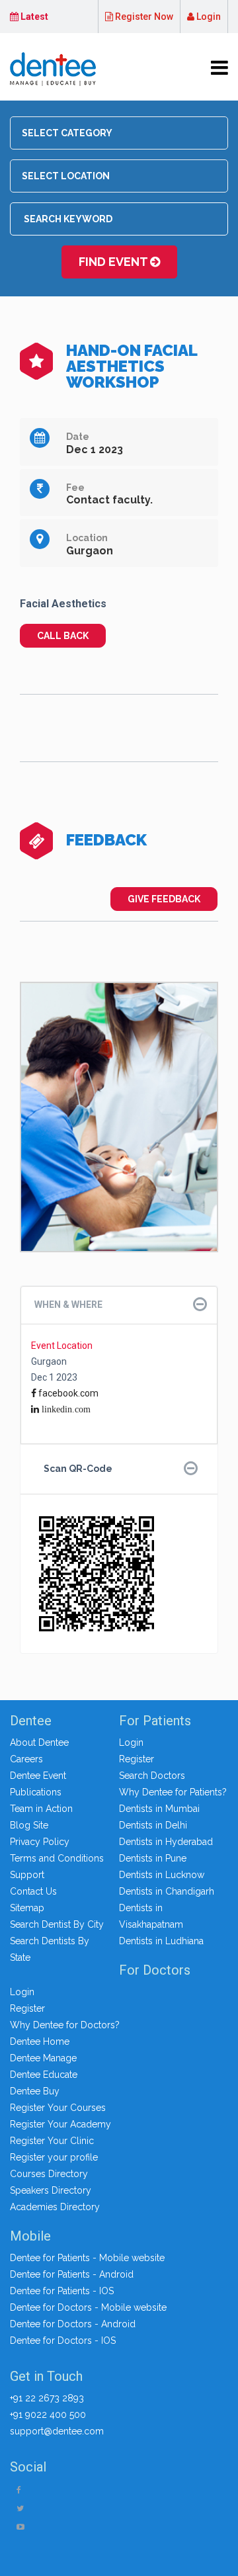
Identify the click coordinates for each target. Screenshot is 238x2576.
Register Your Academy (60, 2124)
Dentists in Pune (153, 1858)
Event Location (62, 1346)
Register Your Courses (58, 2108)
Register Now (143, 17)
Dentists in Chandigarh (167, 1891)
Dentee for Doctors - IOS (63, 2340)
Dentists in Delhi (153, 1825)
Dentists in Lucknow (162, 1875)
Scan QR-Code (78, 1469)
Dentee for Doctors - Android (73, 2324)
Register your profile (54, 2157)
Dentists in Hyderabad (166, 1842)
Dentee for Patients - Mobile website (87, 2258)
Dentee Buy (35, 2091)
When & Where (68, 1305)
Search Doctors (152, 1776)
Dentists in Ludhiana (161, 1941)
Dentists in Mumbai (159, 1809)
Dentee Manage (43, 2058)
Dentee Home (40, 2041)
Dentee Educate (44, 2075)
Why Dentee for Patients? (173, 1792)
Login (208, 17)
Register (137, 1759)
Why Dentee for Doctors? (65, 2025)
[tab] (119, 1305)
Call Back (63, 636)
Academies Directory (55, 2207)
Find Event (114, 262)
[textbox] (123, 133)
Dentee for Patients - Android (72, 2274)
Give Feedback (164, 899)
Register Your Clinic (52, 2141)
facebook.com (67, 1393)
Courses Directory (49, 2174)
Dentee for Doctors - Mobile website (88, 2307)
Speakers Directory (51, 2190)
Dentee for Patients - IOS (62, 2291)
